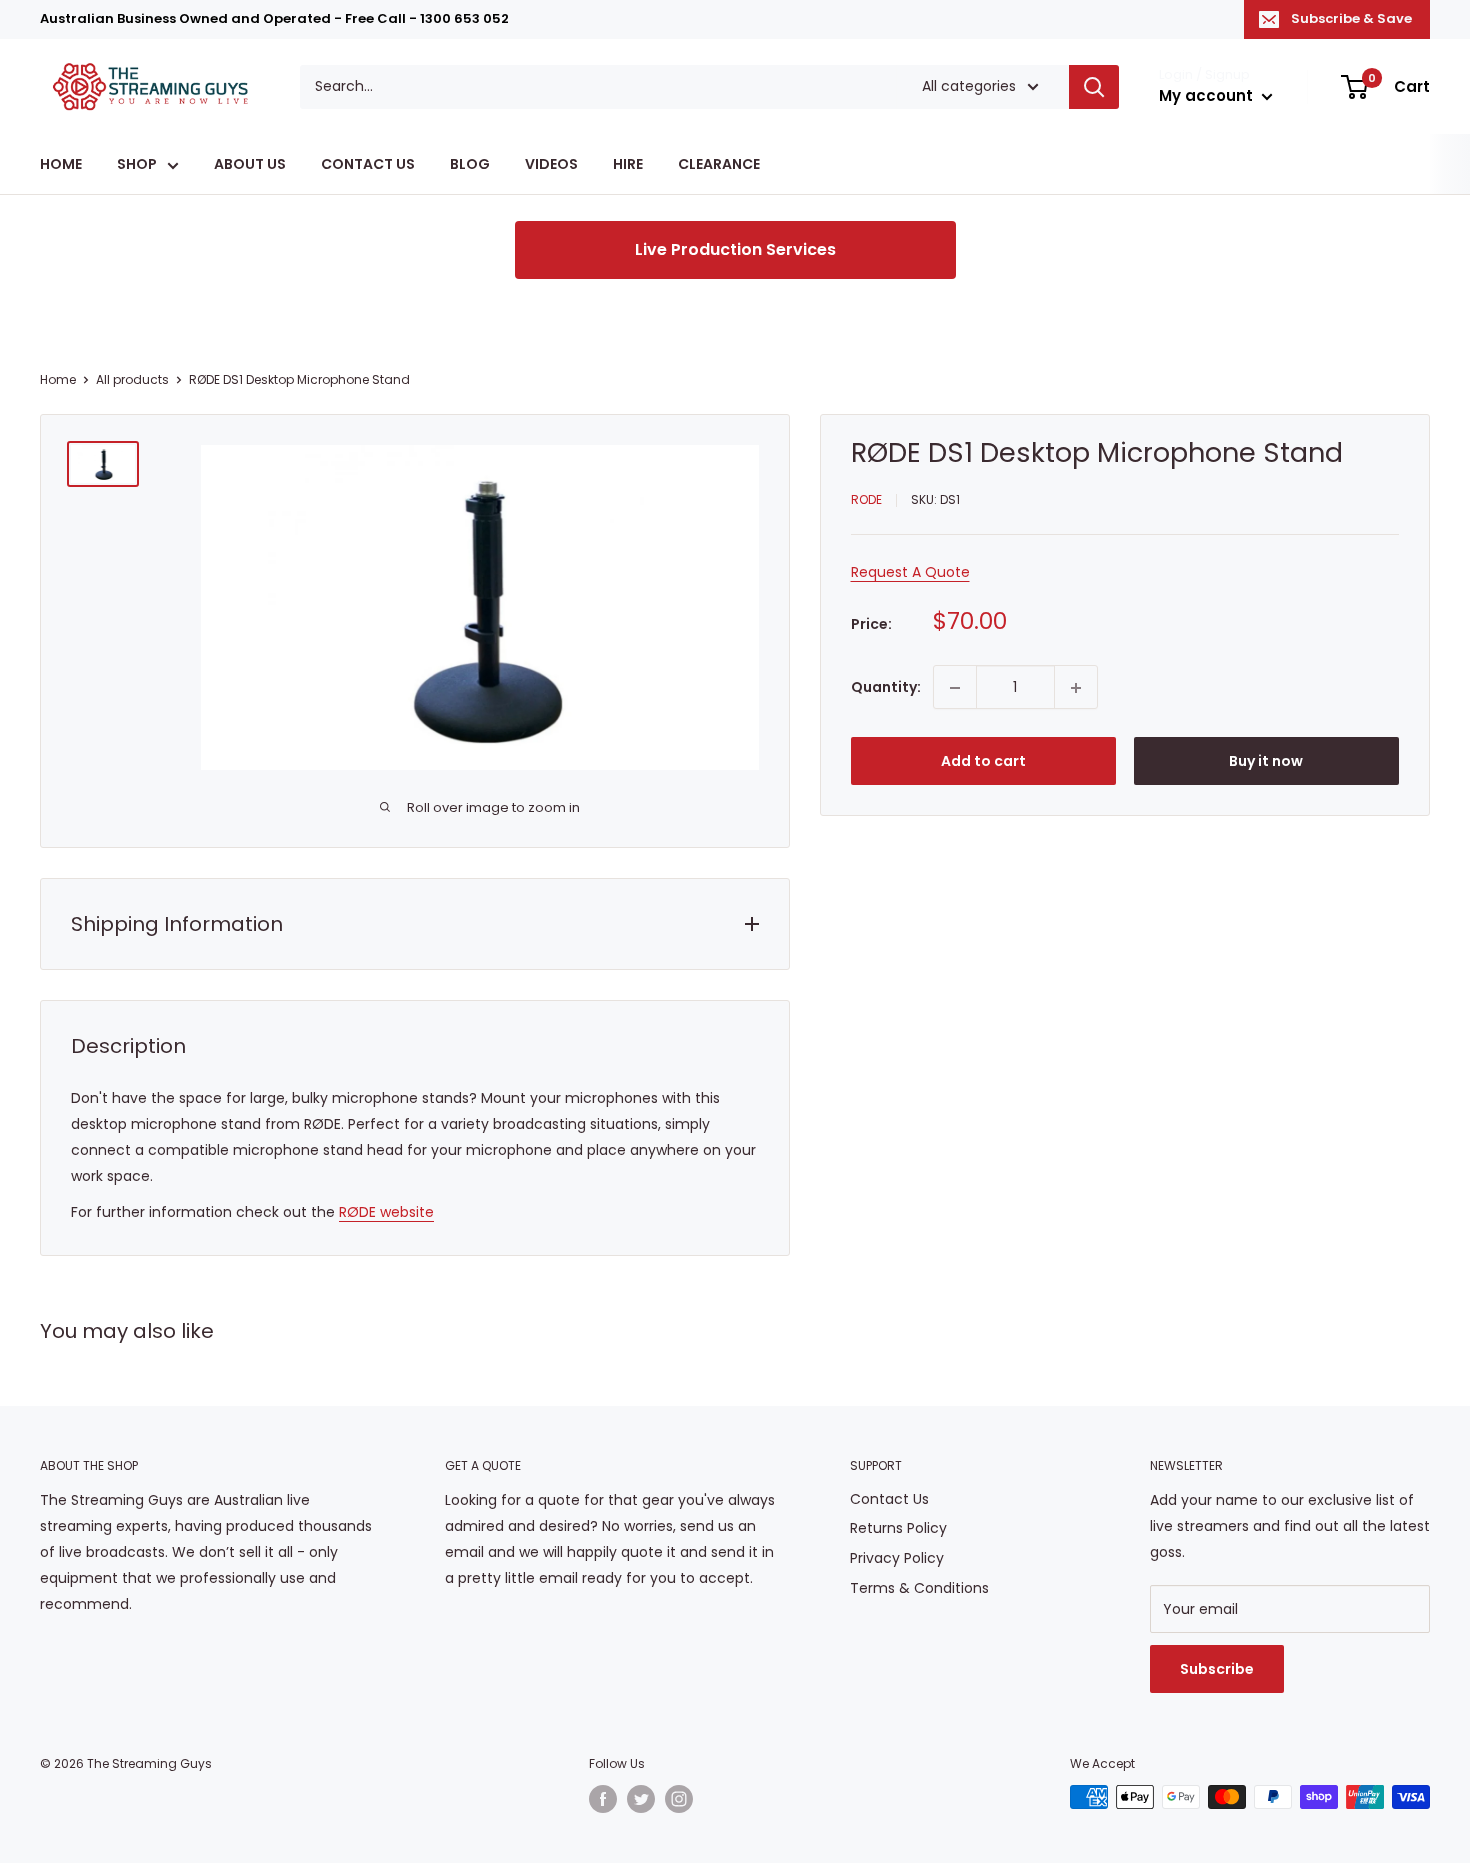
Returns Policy (898, 1528)
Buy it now (1266, 762)
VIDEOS (551, 165)
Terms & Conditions (919, 1588)
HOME (61, 165)
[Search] (1094, 87)
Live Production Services (735, 249)
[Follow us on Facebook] (603, 1799)
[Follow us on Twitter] (641, 1799)
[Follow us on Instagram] (679, 1799)
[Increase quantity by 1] (1076, 688)
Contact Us (889, 1499)
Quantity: (886, 687)
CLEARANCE (719, 165)
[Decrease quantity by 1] (955, 688)
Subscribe (1217, 1669)
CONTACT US (368, 165)
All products (132, 379)
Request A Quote (910, 572)
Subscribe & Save (1351, 18)
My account (1208, 95)
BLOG (470, 165)
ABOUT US (250, 165)
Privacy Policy (897, 1558)
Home (58, 379)
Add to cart (983, 762)
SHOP (137, 165)
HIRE (628, 165)
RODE (866, 500)
